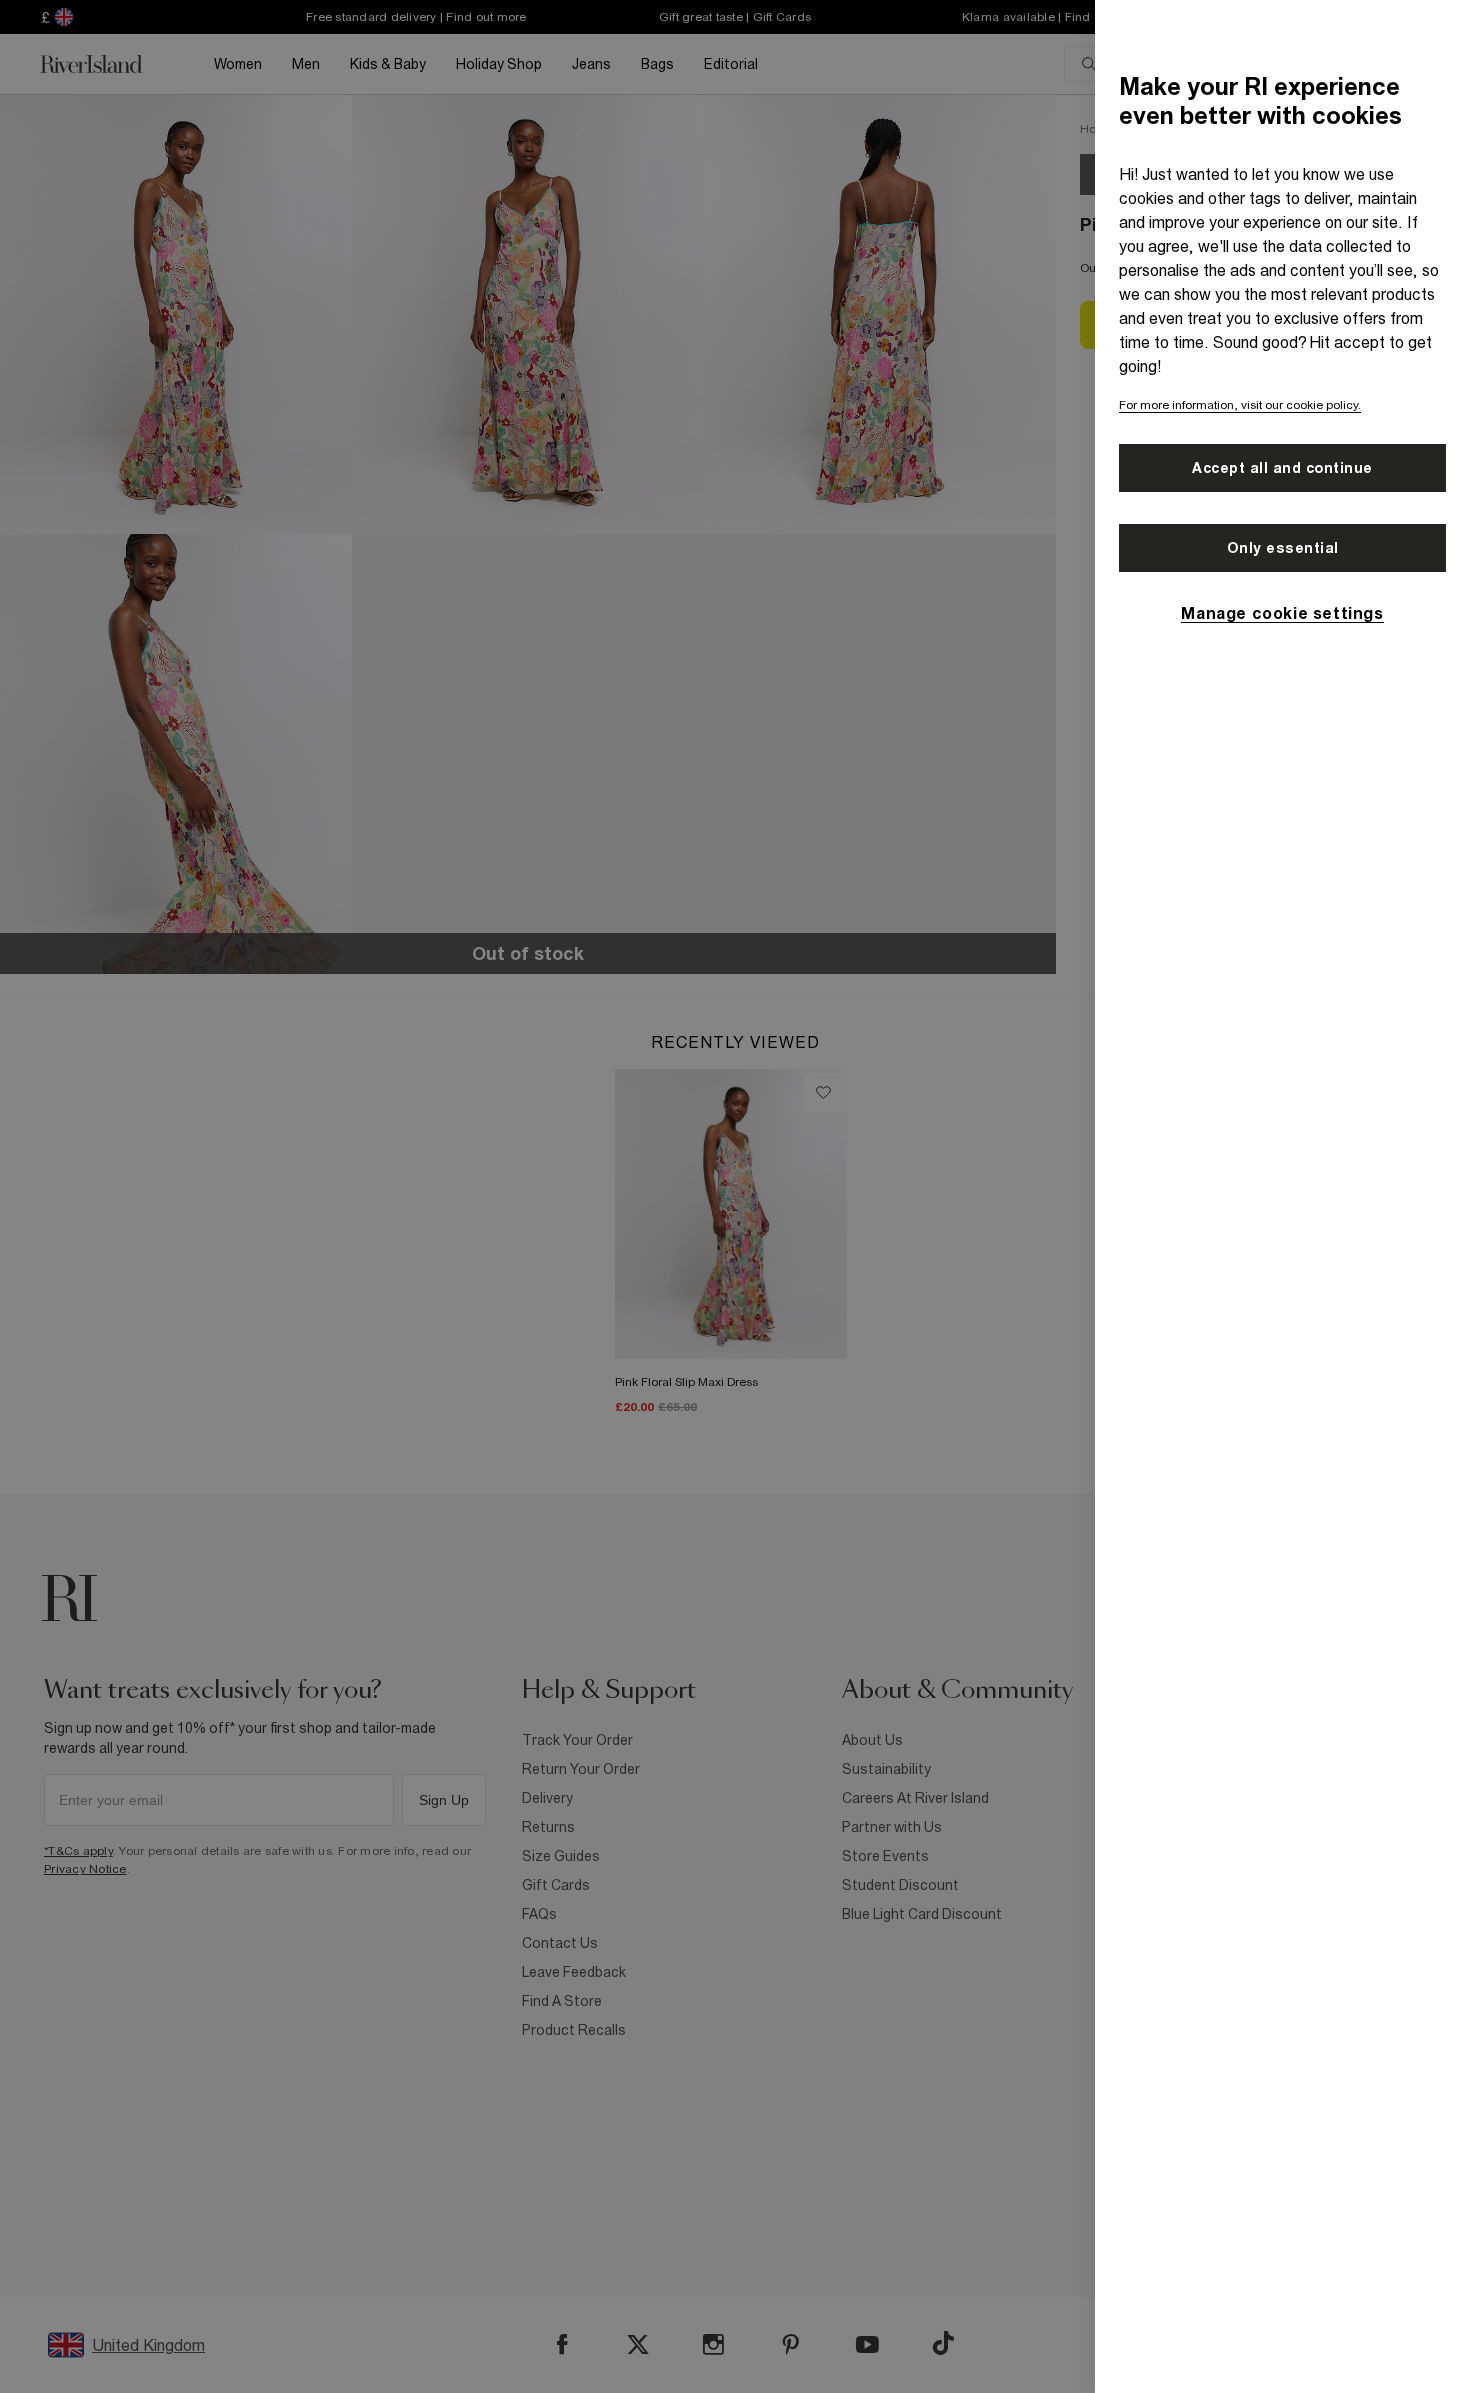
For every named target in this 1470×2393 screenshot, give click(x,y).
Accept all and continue (1282, 468)
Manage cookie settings (1282, 613)
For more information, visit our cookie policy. (1240, 405)
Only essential (1283, 548)
